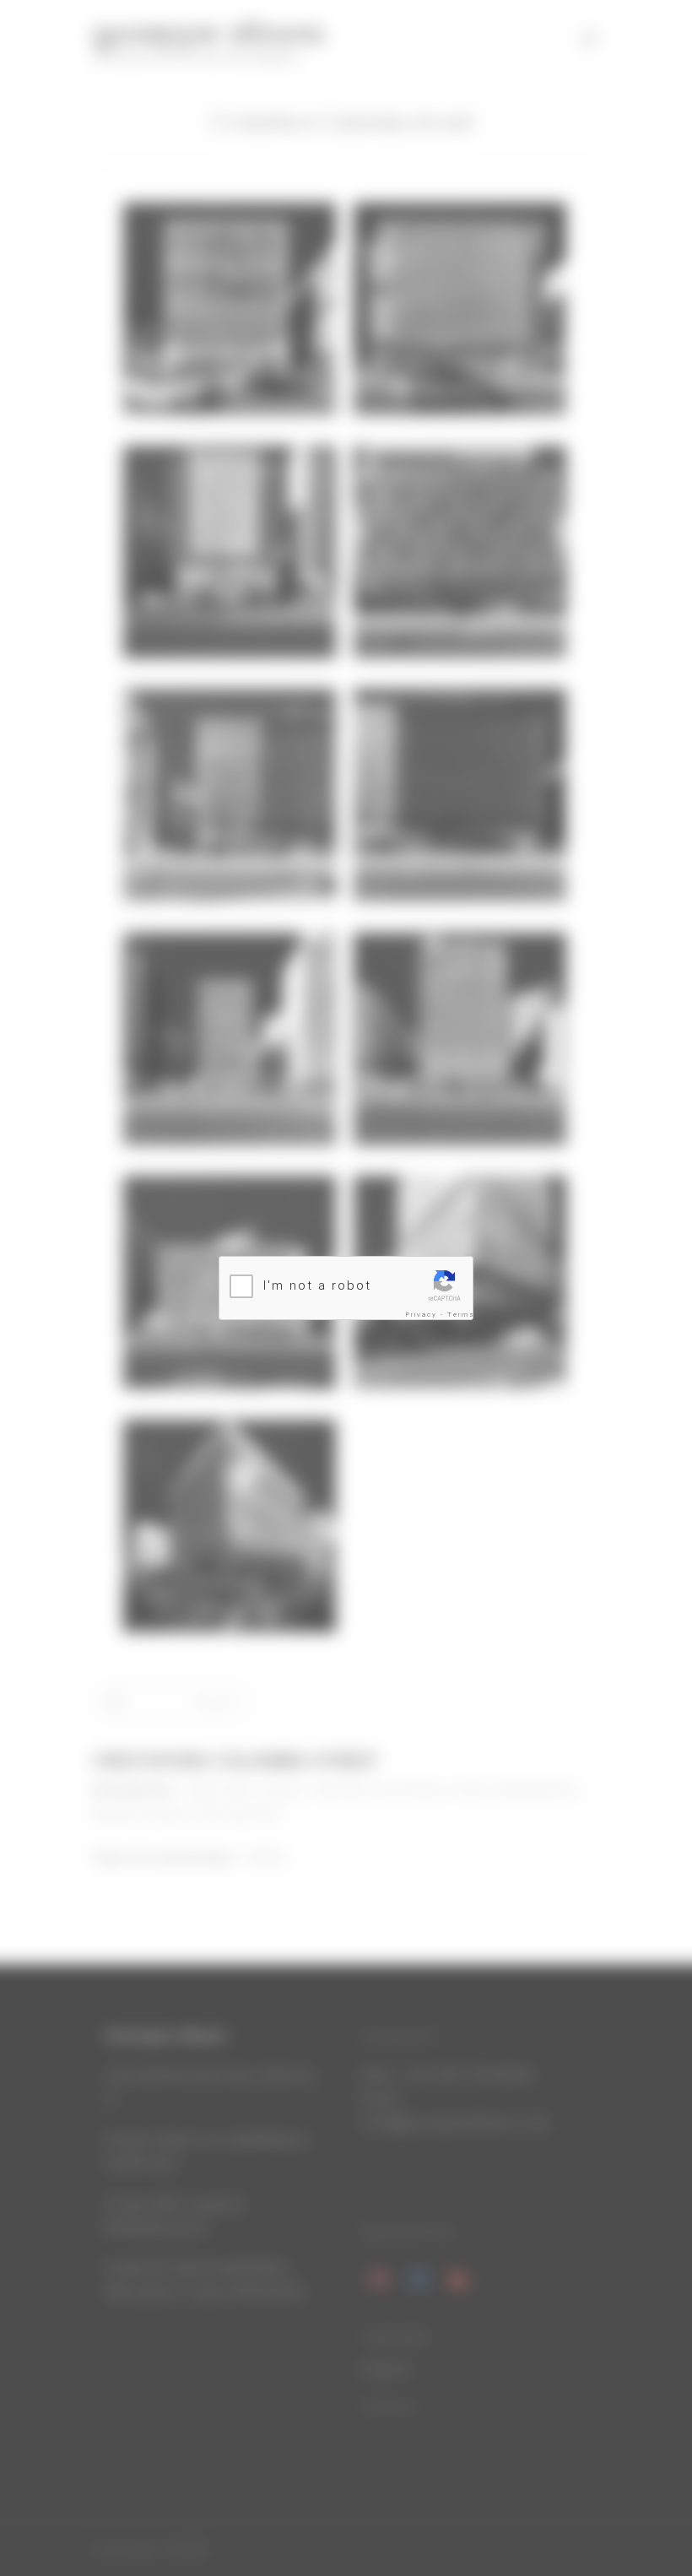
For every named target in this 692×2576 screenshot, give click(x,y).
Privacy (422, 1315)
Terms (461, 1315)
